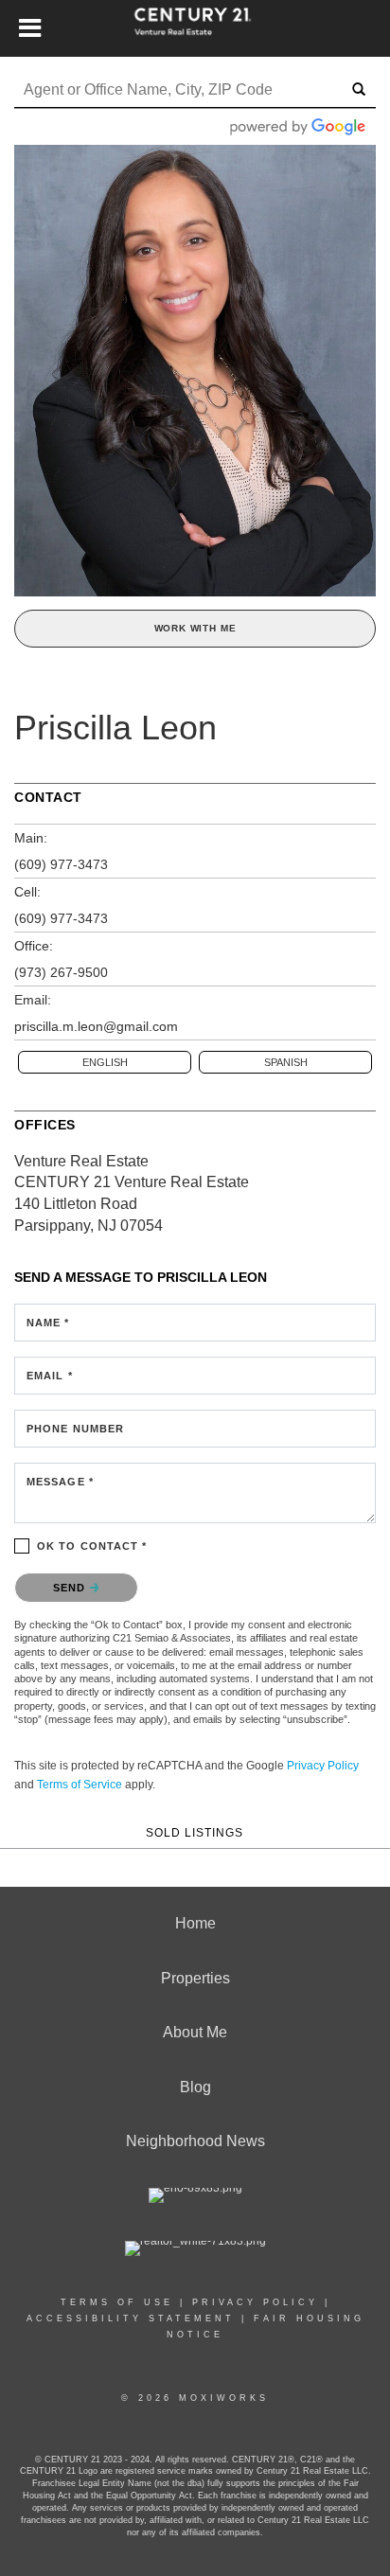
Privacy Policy (323, 1766)
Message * (60, 1482)
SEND (71, 1588)
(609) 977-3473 (61, 864)
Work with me (195, 628)
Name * (48, 1323)
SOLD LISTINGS (195, 1832)
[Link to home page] (195, 28)
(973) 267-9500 (61, 972)
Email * (50, 1376)
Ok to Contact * (92, 1546)
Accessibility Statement (131, 2318)
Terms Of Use (117, 2302)
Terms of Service (80, 1785)
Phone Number (75, 1429)
